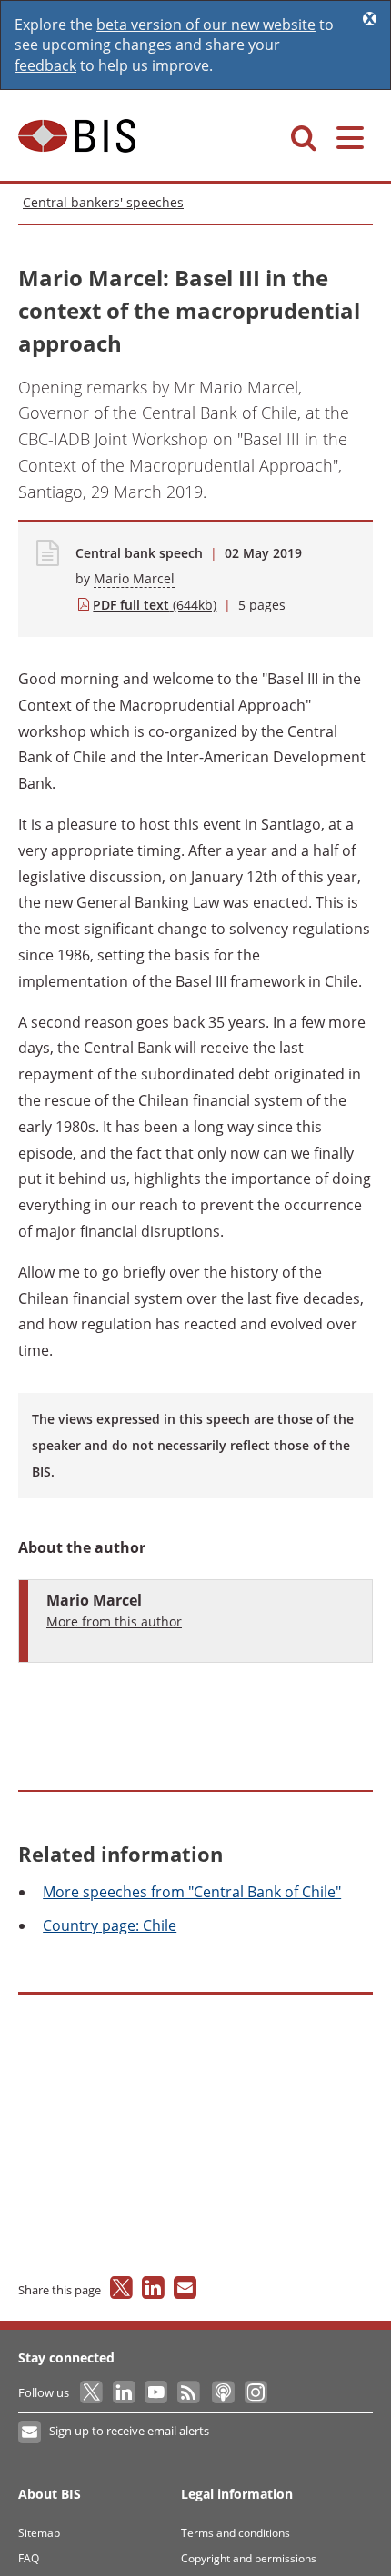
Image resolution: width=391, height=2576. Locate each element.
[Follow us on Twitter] (92, 2392)
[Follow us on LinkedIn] (125, 2392)
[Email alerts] (30, 2432)
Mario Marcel (134, 578)
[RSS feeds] (190, 2392)
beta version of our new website (206, 25)
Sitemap (39, 2533)
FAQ (29, 2558)
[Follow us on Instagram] (255, 2392)
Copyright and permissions (249, 2558)
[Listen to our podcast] (222, 2392)
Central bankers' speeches (103, 202)
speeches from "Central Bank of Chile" (192, 1892)
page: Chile (110, 1925)
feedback (45, 65)
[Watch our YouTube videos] (158, 2392)
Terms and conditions (236, 2533)
